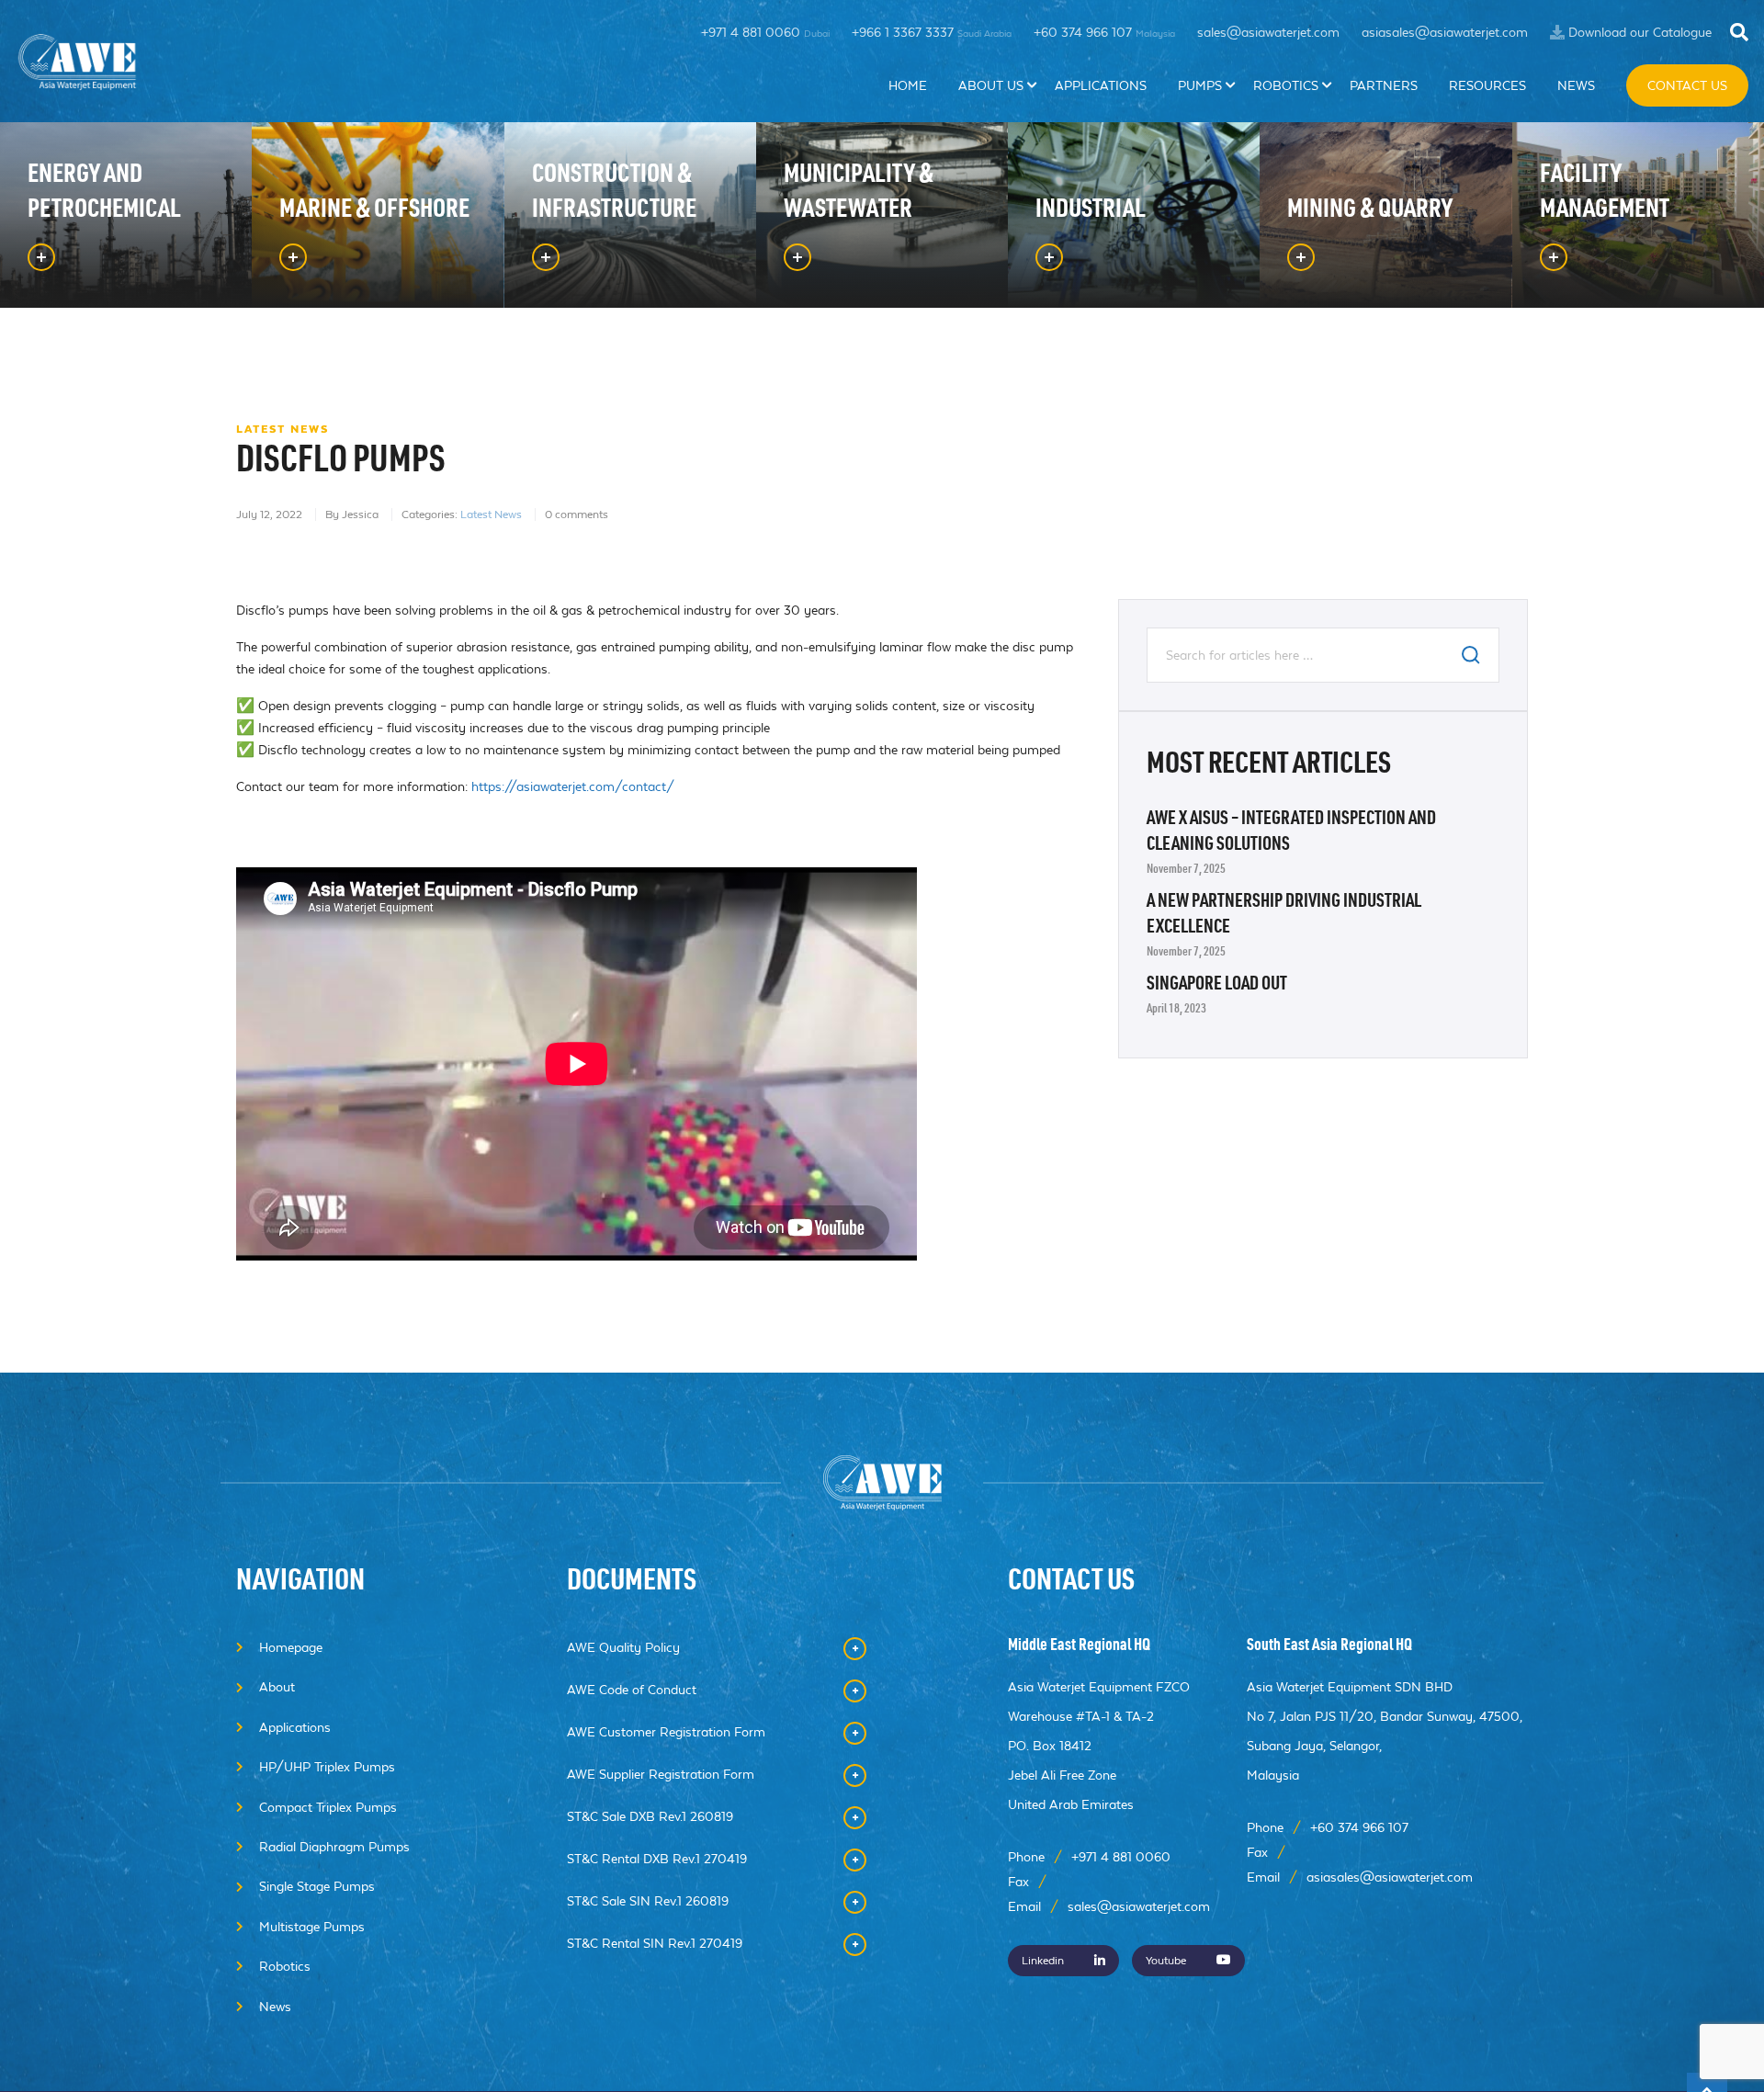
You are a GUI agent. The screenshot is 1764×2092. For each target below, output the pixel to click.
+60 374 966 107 (1104, 32)
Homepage (291, 1647)
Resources (1487, 85)
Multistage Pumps (312, 1927)
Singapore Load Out (1217, 986)
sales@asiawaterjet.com (1268, 32)
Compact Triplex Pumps (328, 1807)
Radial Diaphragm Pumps (334, 1847)
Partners (1384, 85)
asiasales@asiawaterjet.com (1445, 32)
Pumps (1200, 85)
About (277, 1687)
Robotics (1286, 85)
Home (908, 85)
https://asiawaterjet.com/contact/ (573, 786)
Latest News (491, 515)
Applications (1101, 85)
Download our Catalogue (1640, 32)
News (1576, 85)
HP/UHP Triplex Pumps (327, 1767)
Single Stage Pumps (317, 1886)
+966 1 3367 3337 (932, 32)
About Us (991, 85)
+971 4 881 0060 (765, 32)
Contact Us (1687, 85)
